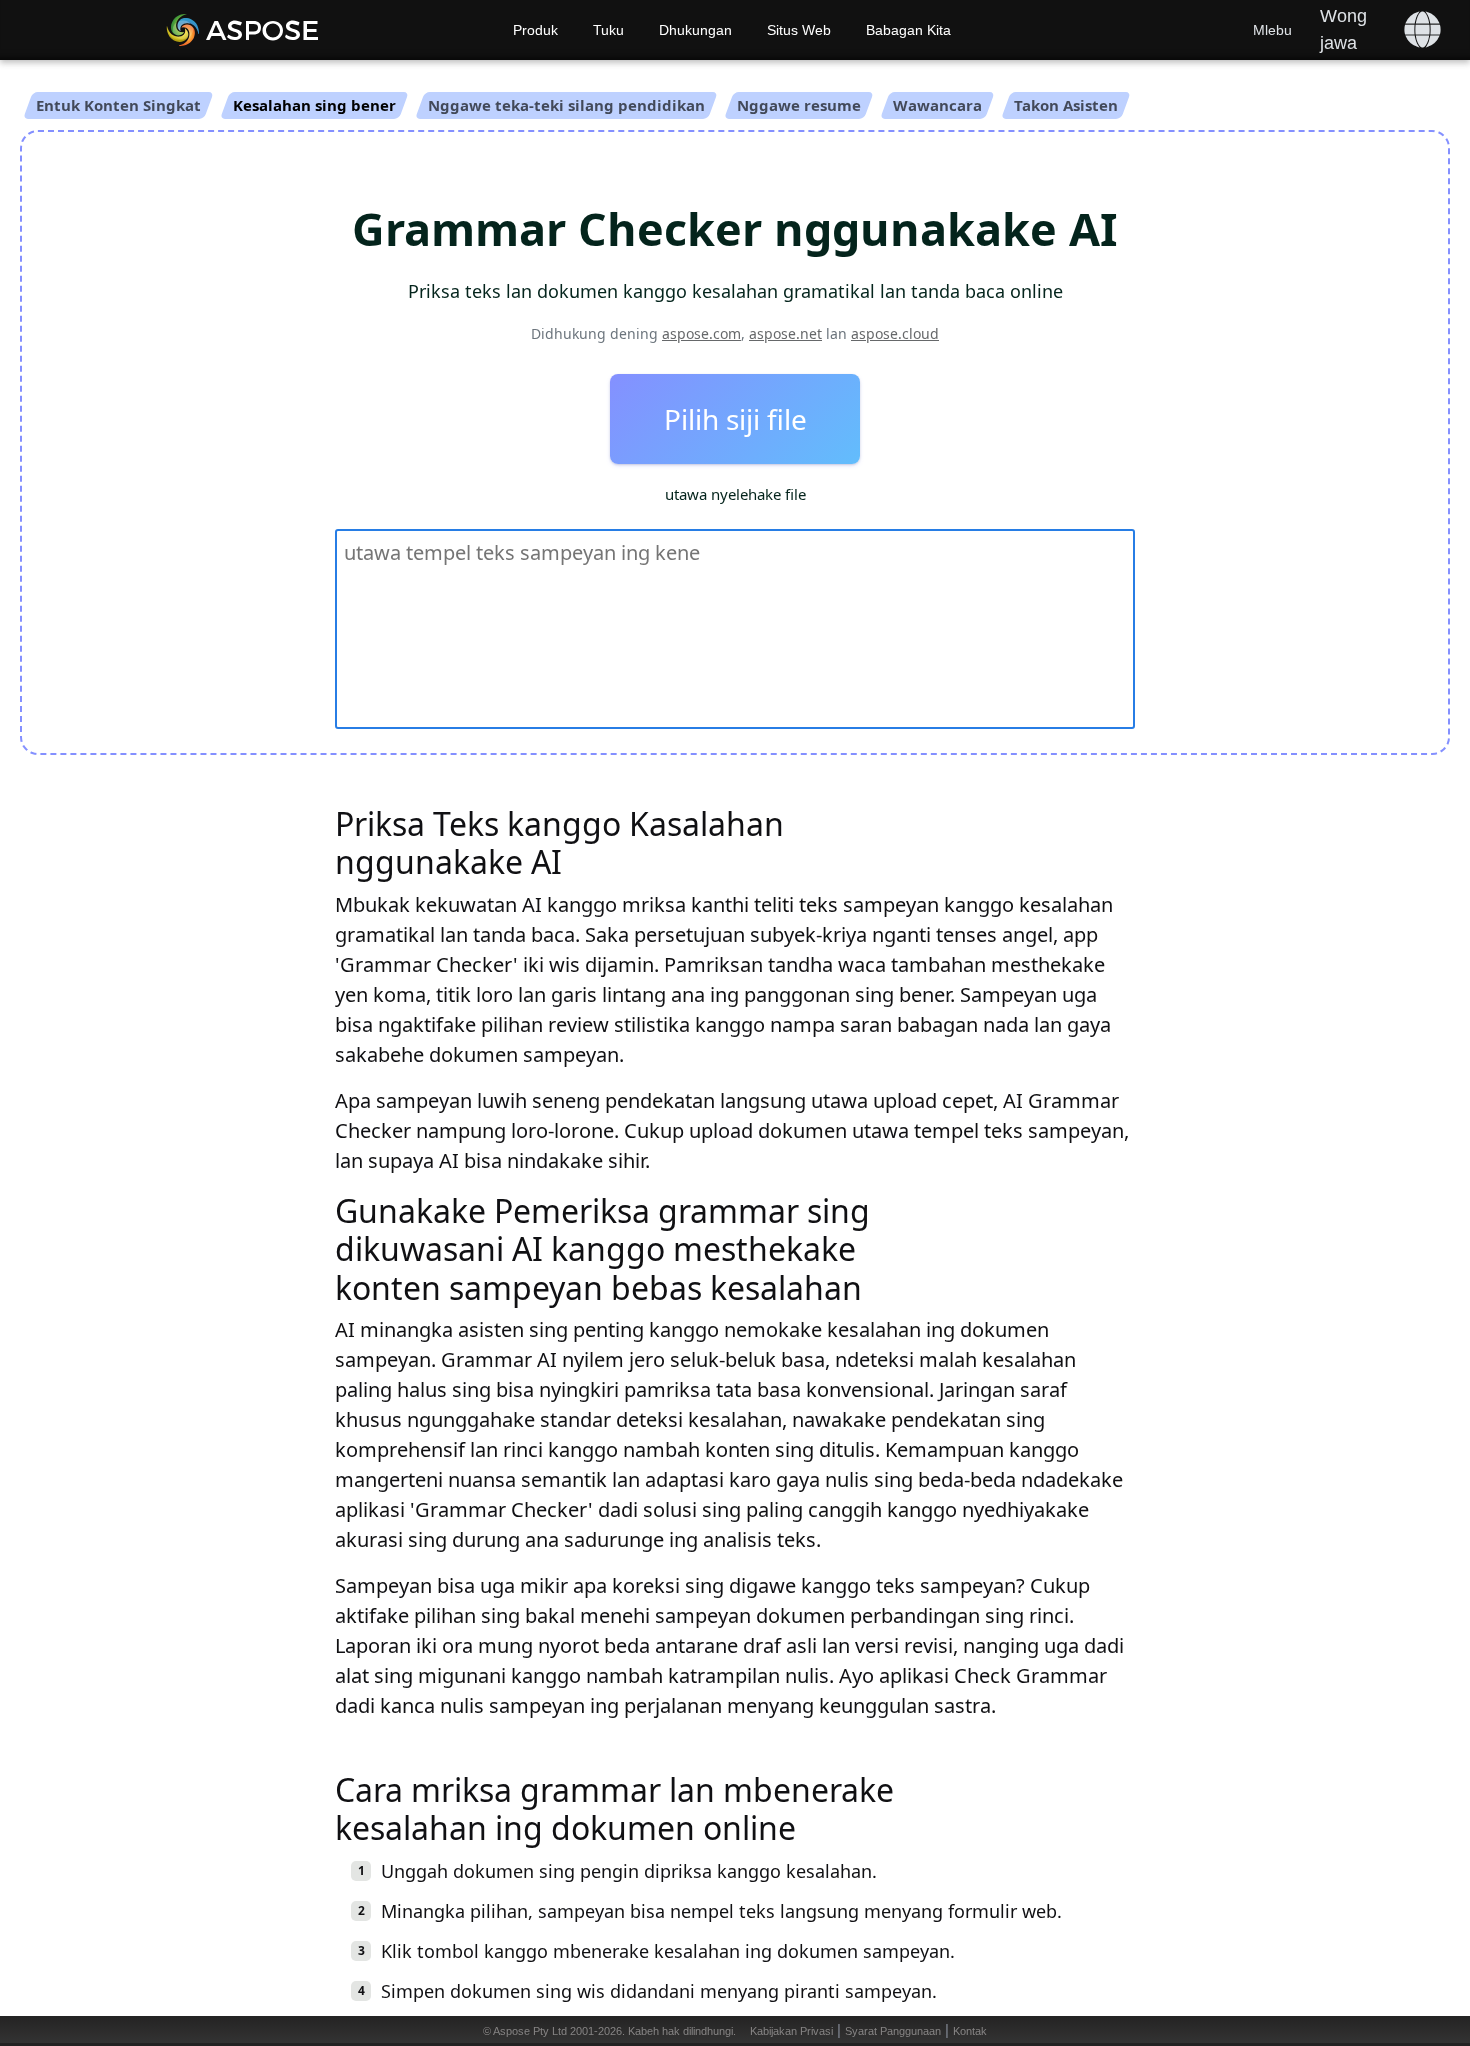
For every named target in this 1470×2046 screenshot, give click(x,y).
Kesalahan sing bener (314, 105)
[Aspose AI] (300, 30)
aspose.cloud (895, 333)
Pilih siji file (735, 419)
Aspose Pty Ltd (530, 2031)
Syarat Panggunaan (893, 2031)
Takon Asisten (1066, 105)
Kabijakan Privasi (791, 2031)
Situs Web (799, 30)
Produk (535, 30)
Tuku (608, 30)
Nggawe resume (799, 105)
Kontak (970, 2031)
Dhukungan (695, 30)
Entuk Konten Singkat (118, 105)
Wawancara (937, 105)
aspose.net (785, 333)
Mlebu (1272, 30)
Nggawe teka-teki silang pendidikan (566, 105)
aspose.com (701, 333)
